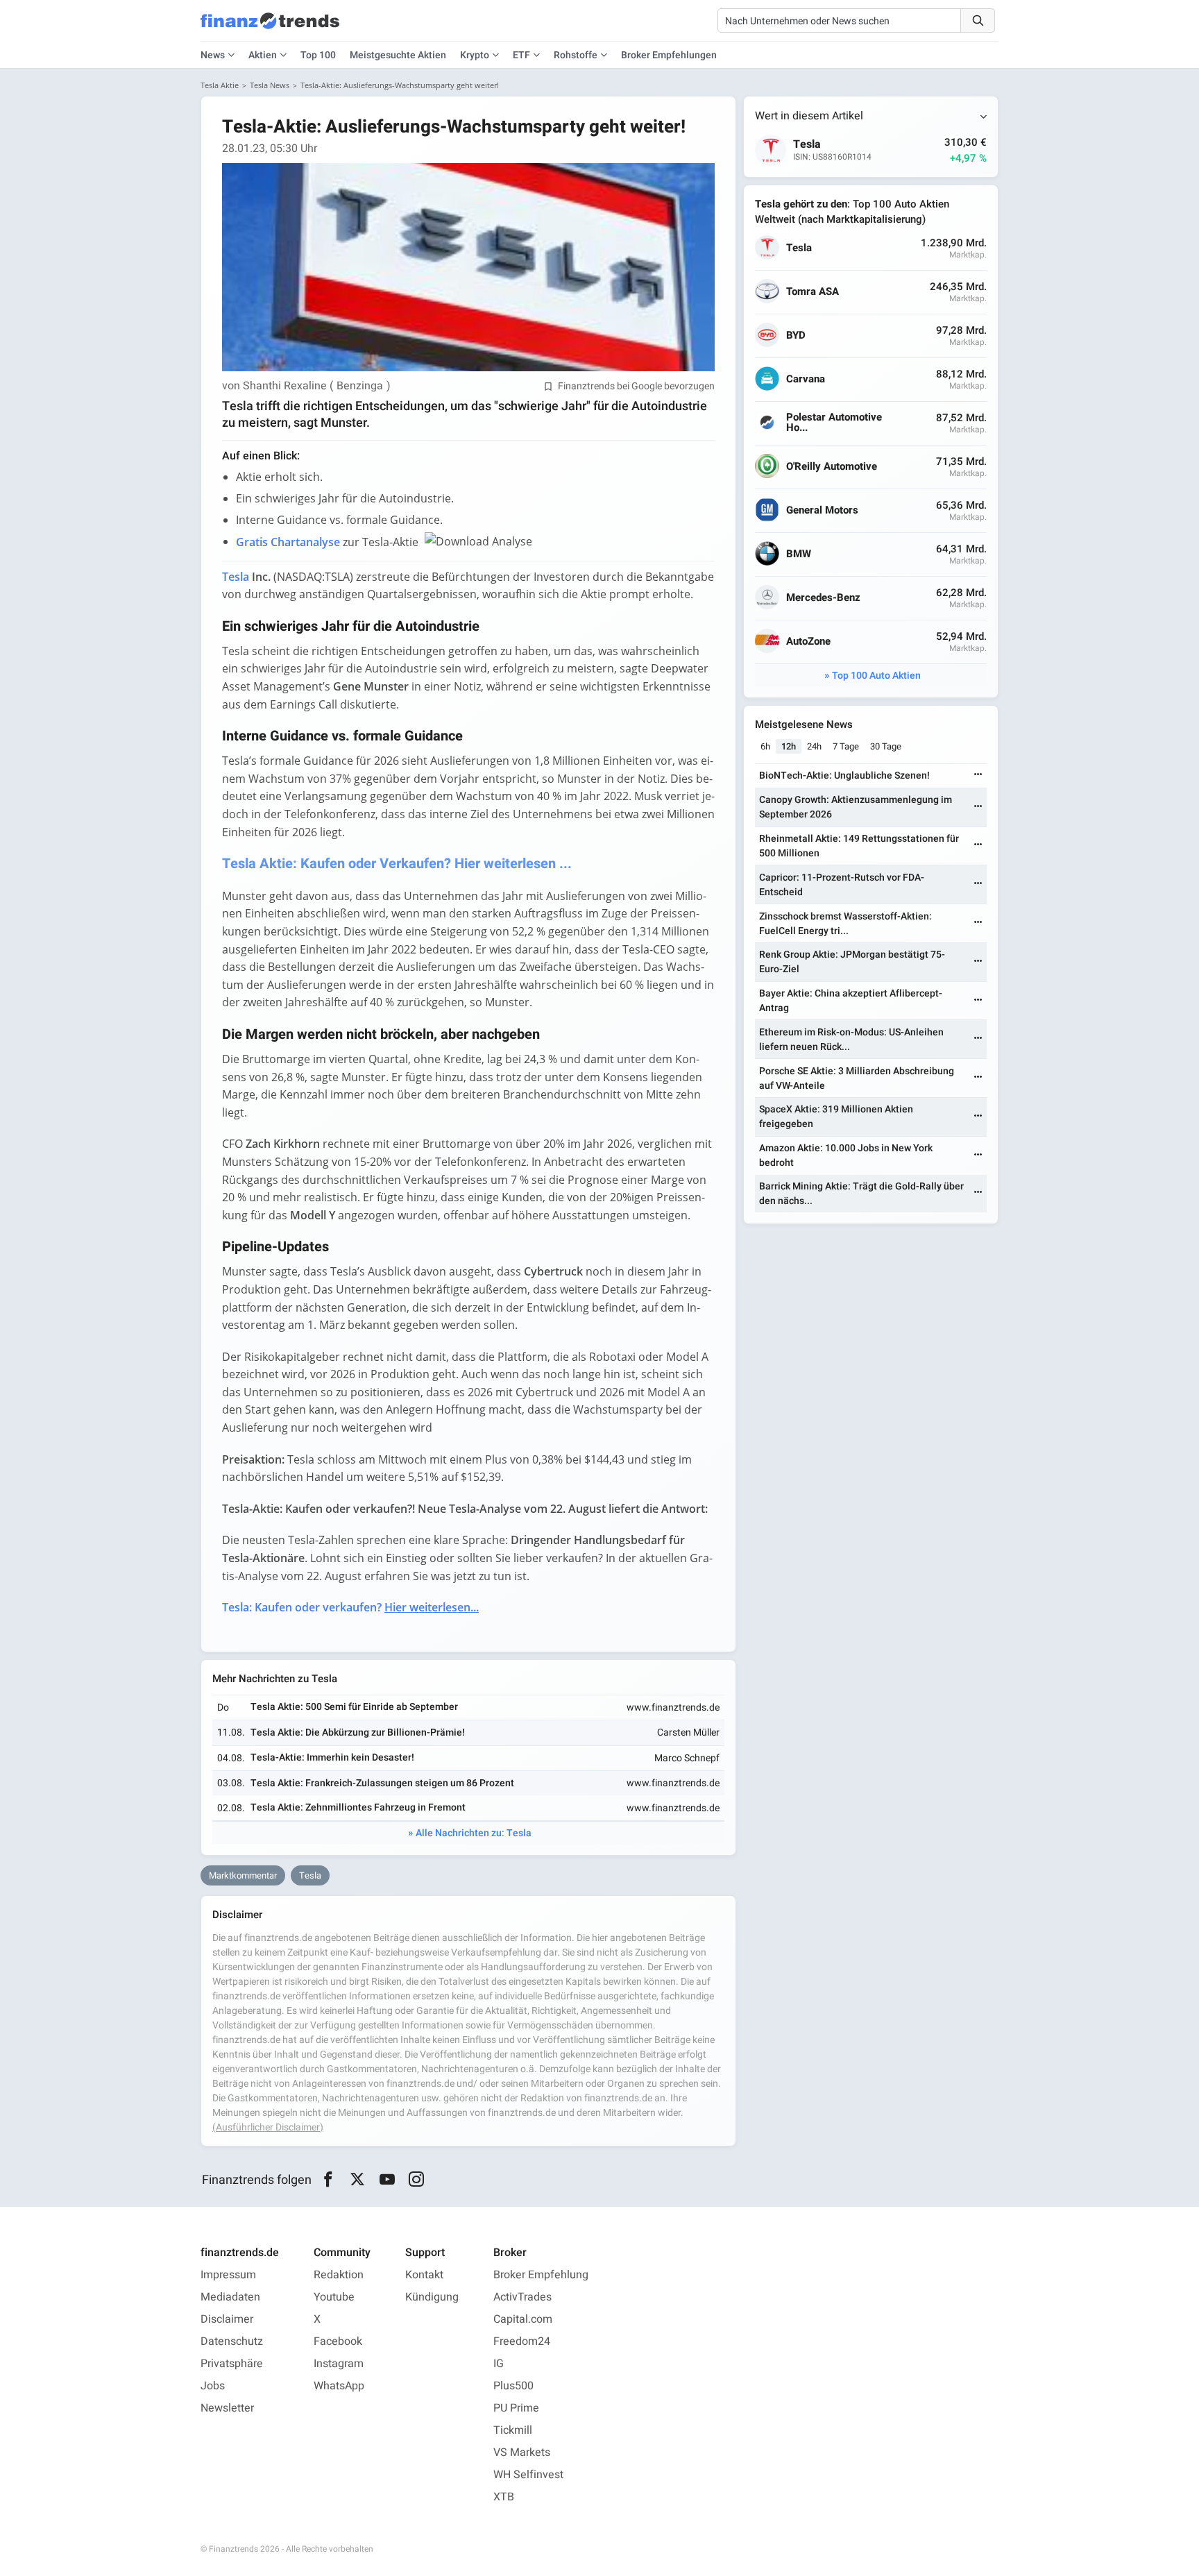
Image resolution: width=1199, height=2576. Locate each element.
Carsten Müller (688, 1732)
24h (814, 746)
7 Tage (846, 746)
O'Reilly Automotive (832, 467)
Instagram (339, 2364)
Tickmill (513, 2430)
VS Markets (522, 2452)
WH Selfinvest (528, 2475)
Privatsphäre (232, 2364)
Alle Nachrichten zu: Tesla (474, 1833)
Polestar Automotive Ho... (834, 423)
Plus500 (513, 2386)
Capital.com (523, 2319)
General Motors (822, 510)
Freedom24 (522, 2341)
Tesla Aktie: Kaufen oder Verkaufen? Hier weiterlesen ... (397, 864)
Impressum (228, 2275)
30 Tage (886, 746)
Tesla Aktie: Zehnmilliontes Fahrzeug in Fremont (358, 1807)
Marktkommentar (243, 1875)
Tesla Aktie (220, 85)
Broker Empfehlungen (669, 55)
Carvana (806, 379)
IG (499, 2364)
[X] (358, 2180)
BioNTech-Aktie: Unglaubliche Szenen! (844, 776)
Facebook (338, 2341)
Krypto (475, 55)
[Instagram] (417, 2180)
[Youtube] (387, 2180)
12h (789, 746)
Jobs (213, 2386)
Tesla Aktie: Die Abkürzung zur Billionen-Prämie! (358, 1732)
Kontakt (424, 2275)
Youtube (334, 2297)
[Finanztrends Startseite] (270, 28)
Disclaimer (227, 2319)
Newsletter (227, 2408)
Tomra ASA (813, 292)
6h (765, 746)
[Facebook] (328, 2180)
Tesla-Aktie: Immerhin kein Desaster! (332, 1757)
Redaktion (339, 2275)
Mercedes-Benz (823, 598)
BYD (796, 336)
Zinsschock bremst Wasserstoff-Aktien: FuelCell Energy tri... (845, 924)
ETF (521, 55)
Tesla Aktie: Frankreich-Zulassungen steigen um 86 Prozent (382, 1783)
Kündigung (432, 2297)
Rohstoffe (576, 55)
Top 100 (318, 55)
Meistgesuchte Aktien (398, 55)
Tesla (310, 1875)
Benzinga (360, 386)
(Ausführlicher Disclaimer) (268, 2127)
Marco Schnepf (687, 1758)
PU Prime (516, 2408)
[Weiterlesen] (978, 776)
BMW (799, 554)
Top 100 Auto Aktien (876, 676)
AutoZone (808, 642)
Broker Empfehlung (541, 2275)
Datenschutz (232, 2341)
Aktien (263, 55)
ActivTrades (522, 2297)
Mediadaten (230, 2297)
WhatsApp (339, 2386)
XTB (504, 2497)
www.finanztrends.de (673, 1708)
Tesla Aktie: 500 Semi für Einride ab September (354, 1707)
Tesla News (270, 85)
